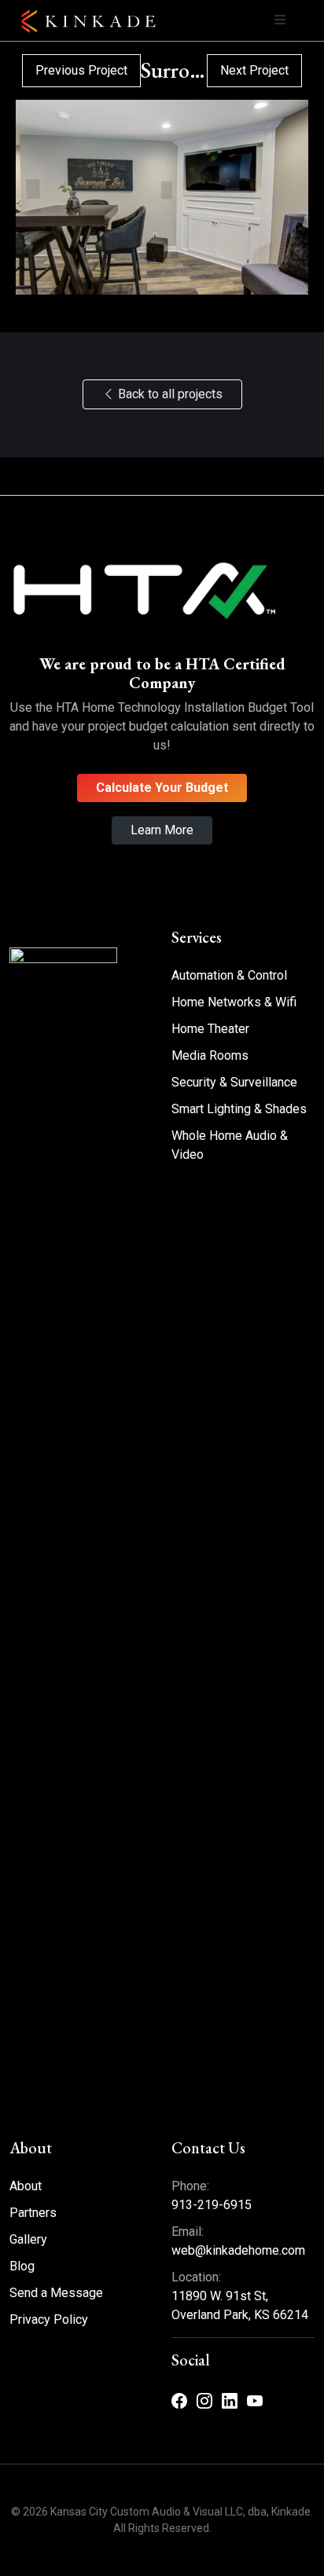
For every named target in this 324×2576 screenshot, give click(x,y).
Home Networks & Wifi (234, 1002)
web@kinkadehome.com (238, 2250)
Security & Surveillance (234, 1082)
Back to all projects (169, 394)
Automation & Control (229, 975)
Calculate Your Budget (162, 788)
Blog (22, 2266)
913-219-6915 (212, 2205)
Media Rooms (210, 1055)
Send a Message (56, 2293)
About (26, 2186)
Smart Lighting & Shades (239, 1109)
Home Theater (210, 1029)
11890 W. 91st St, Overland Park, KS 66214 (240, 2305)
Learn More (162, 830)
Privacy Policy (49, 2319)
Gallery (28, 2239)
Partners (33, 2213)
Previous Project (81, 70)
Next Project (254, 70)
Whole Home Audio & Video (230, 1145)
